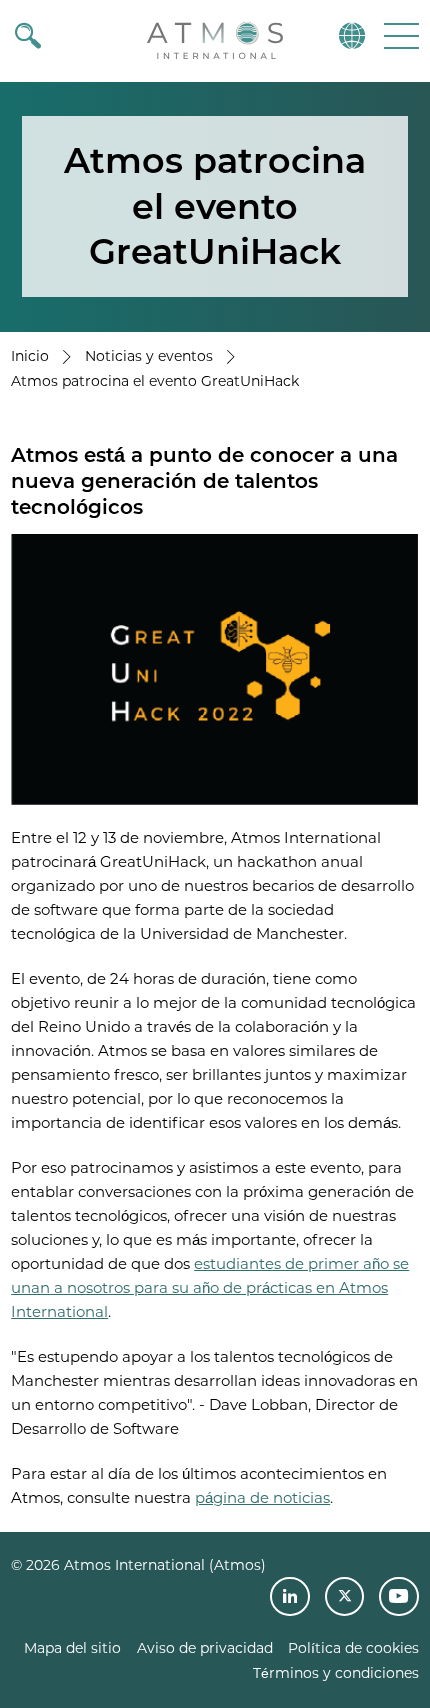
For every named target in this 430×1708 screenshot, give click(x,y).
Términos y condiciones (336, 1673)
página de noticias (262, 1497)
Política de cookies (353, 1648)
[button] (399, 35)
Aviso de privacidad (205, 1648)
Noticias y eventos (149, 356)
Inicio (30, 356)
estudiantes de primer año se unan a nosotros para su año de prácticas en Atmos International (210, 1287)
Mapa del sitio (72, 1648)
